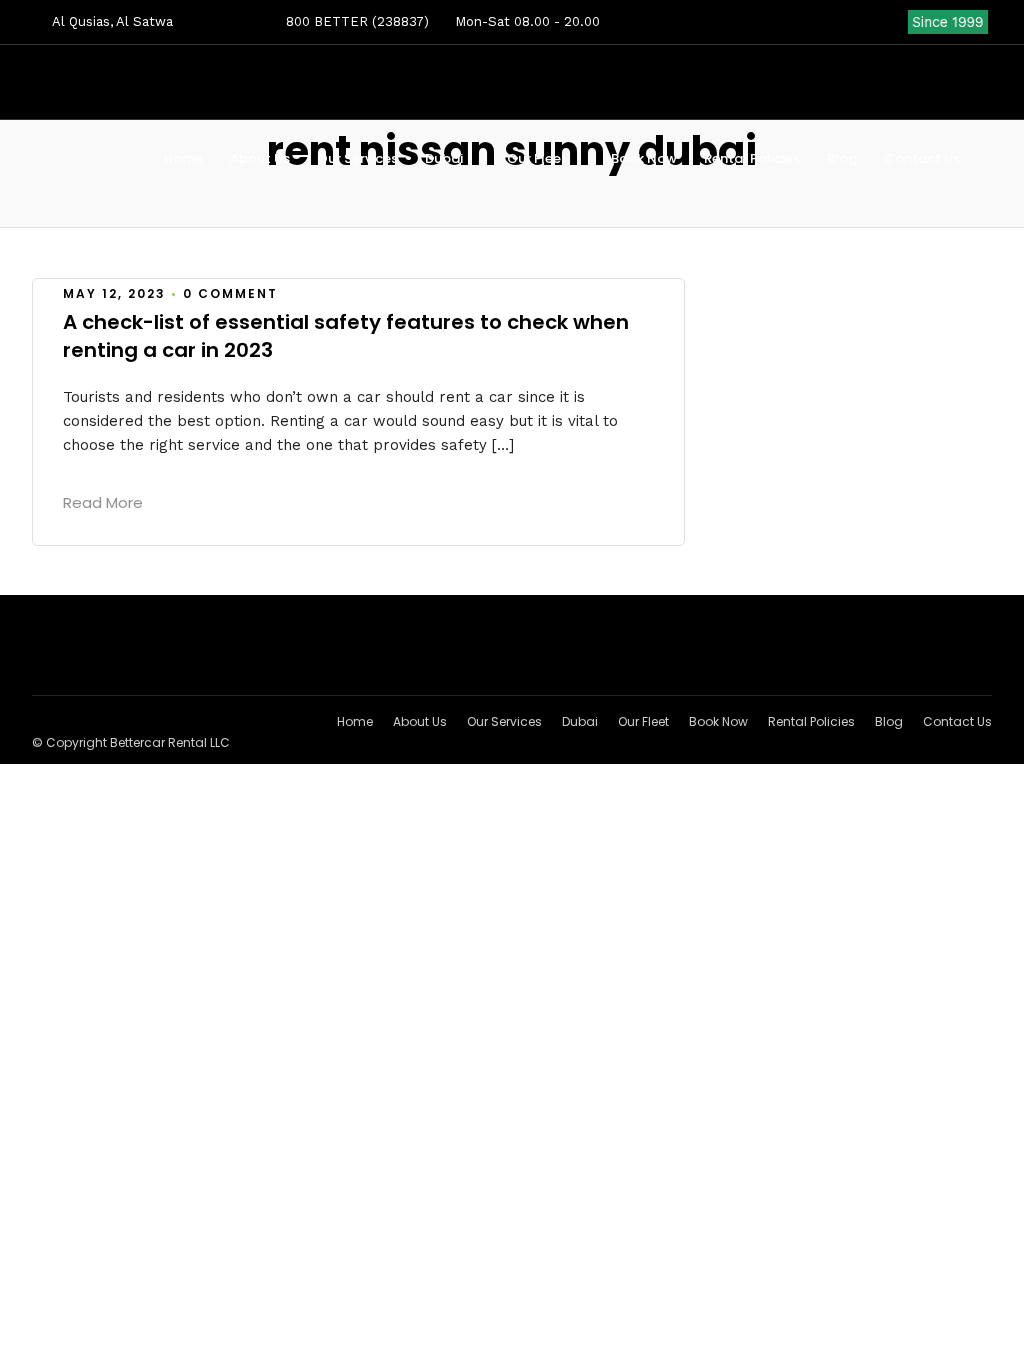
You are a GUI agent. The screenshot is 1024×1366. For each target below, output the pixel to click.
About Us (260, 158)
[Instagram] (893, 22)
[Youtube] (829, 22)
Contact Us (922, 158)
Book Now (644, 158)
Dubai (444, 158)
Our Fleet (537, 158)
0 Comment (230, 293)
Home (183, 158)
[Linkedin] (861, 22)
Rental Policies (752, 158)
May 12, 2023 (114, 293)
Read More (103, 502)
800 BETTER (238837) (355, 21)
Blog (842, 158)
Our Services (357, 158)
